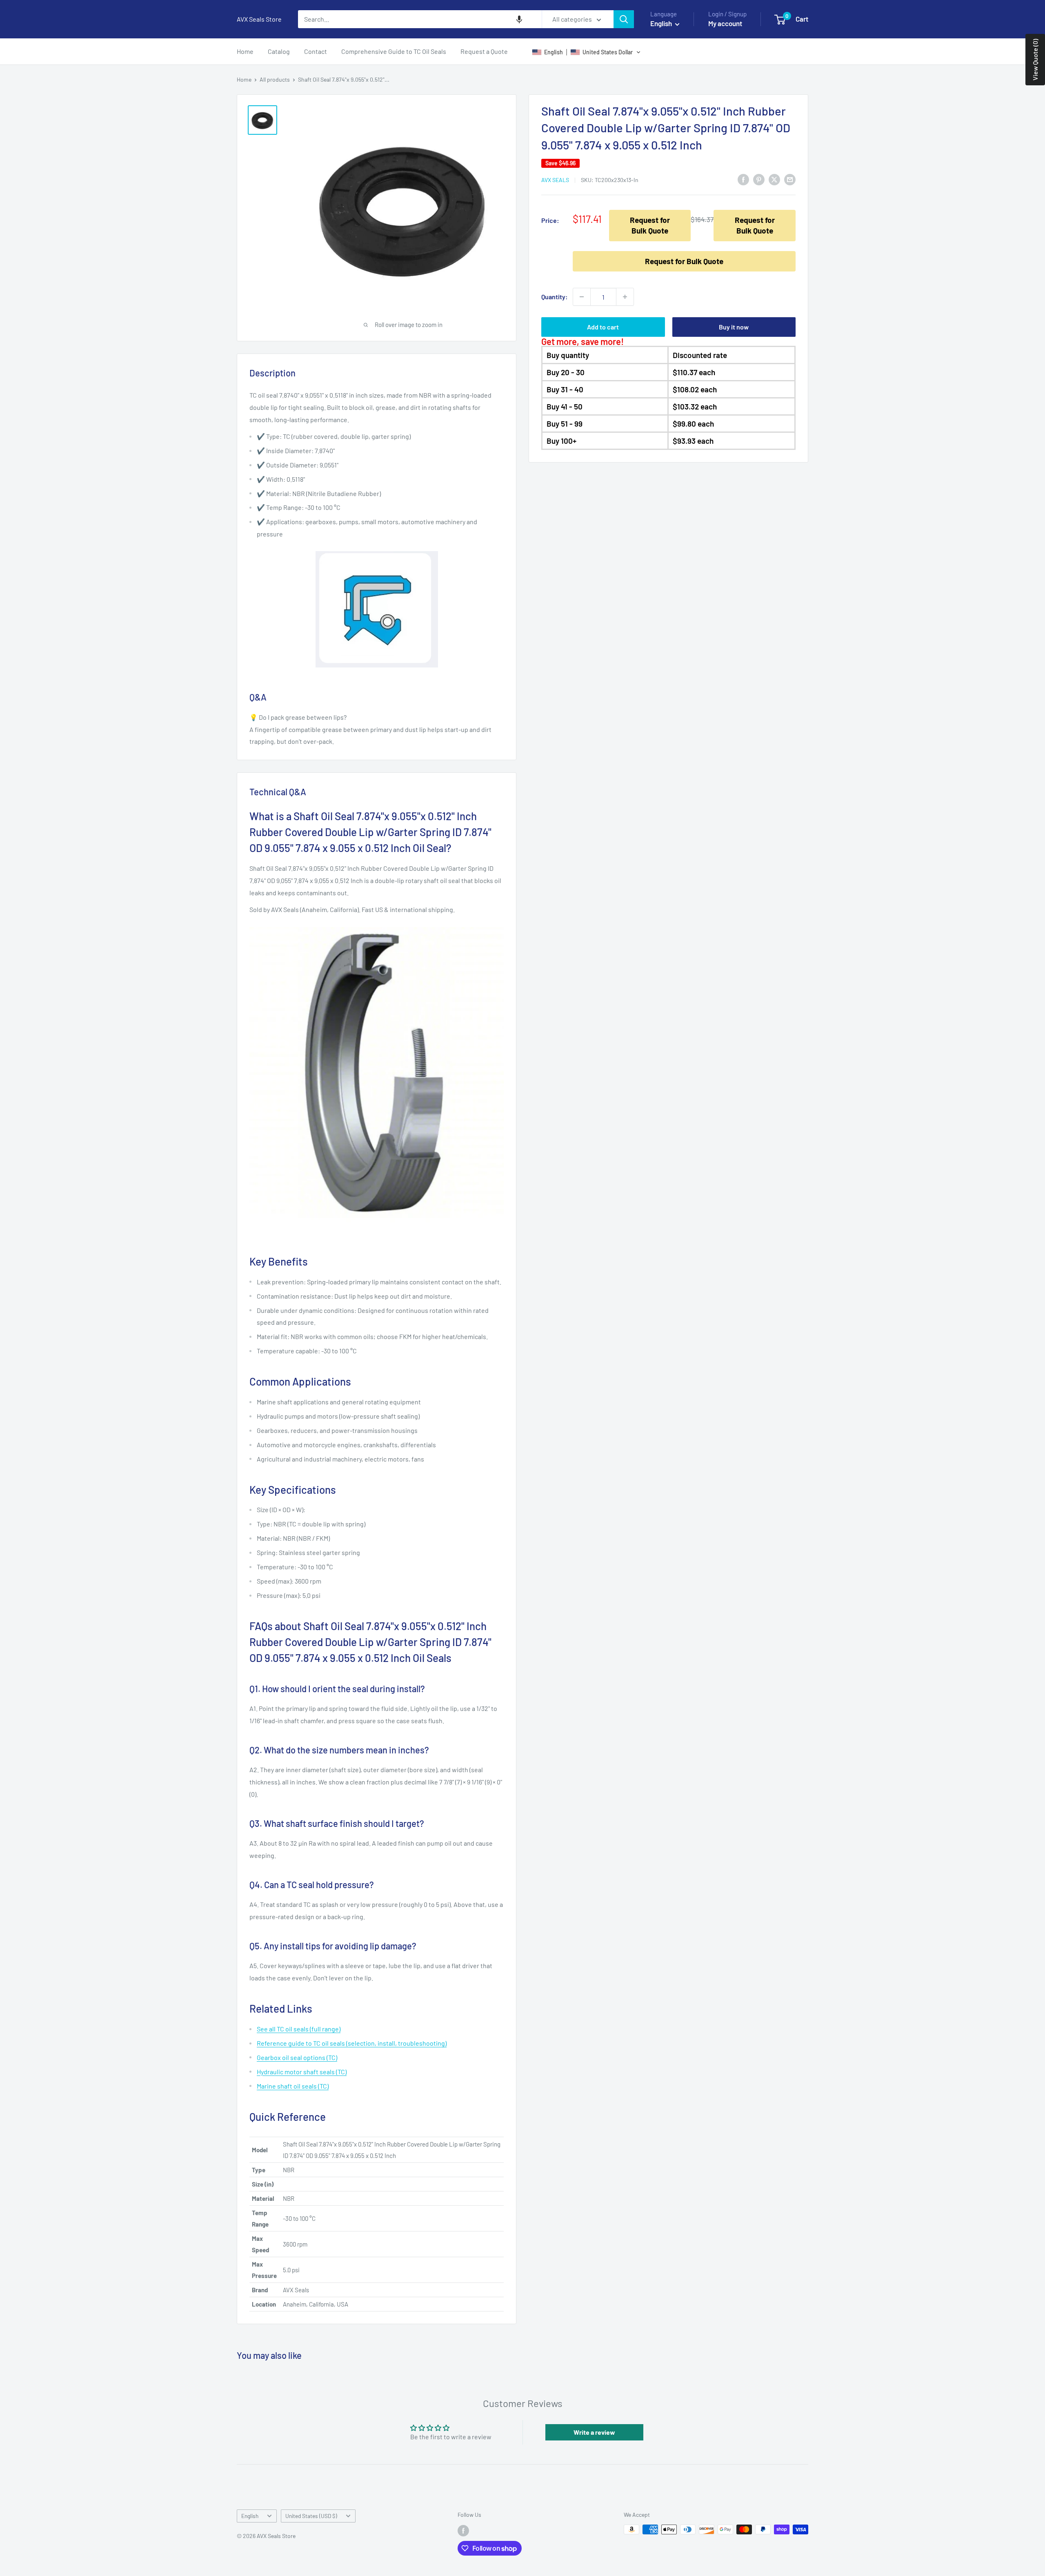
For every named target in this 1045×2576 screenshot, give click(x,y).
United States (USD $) (311, 2516)
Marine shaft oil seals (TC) (293, 2086)
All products (275, 79)
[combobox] (420, 19)
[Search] (624, 19)
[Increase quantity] (625, 297)
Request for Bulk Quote (650, 225)
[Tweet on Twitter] (774, 179)
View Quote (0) (1035, 60)
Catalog (279, 51)
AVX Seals (555, 180)
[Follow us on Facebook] (463, 2530)
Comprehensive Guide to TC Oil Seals (394, 51)
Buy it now (734, 327)
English (250, 2516)
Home (245, 51)
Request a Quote (484, 51)
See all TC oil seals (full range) (299, 2029)
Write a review (594, 2432)
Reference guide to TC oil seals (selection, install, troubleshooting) (352, 2043)
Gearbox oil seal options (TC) (297, 2057)
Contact (316, 51)
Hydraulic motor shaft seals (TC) (302, 2072)
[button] (519, 19)
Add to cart (603, 327)
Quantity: (555, 297)
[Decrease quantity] (582, 297)
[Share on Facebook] (743, 179)
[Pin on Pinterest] (759, 179)
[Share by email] (790, 179)
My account (725, 23)
